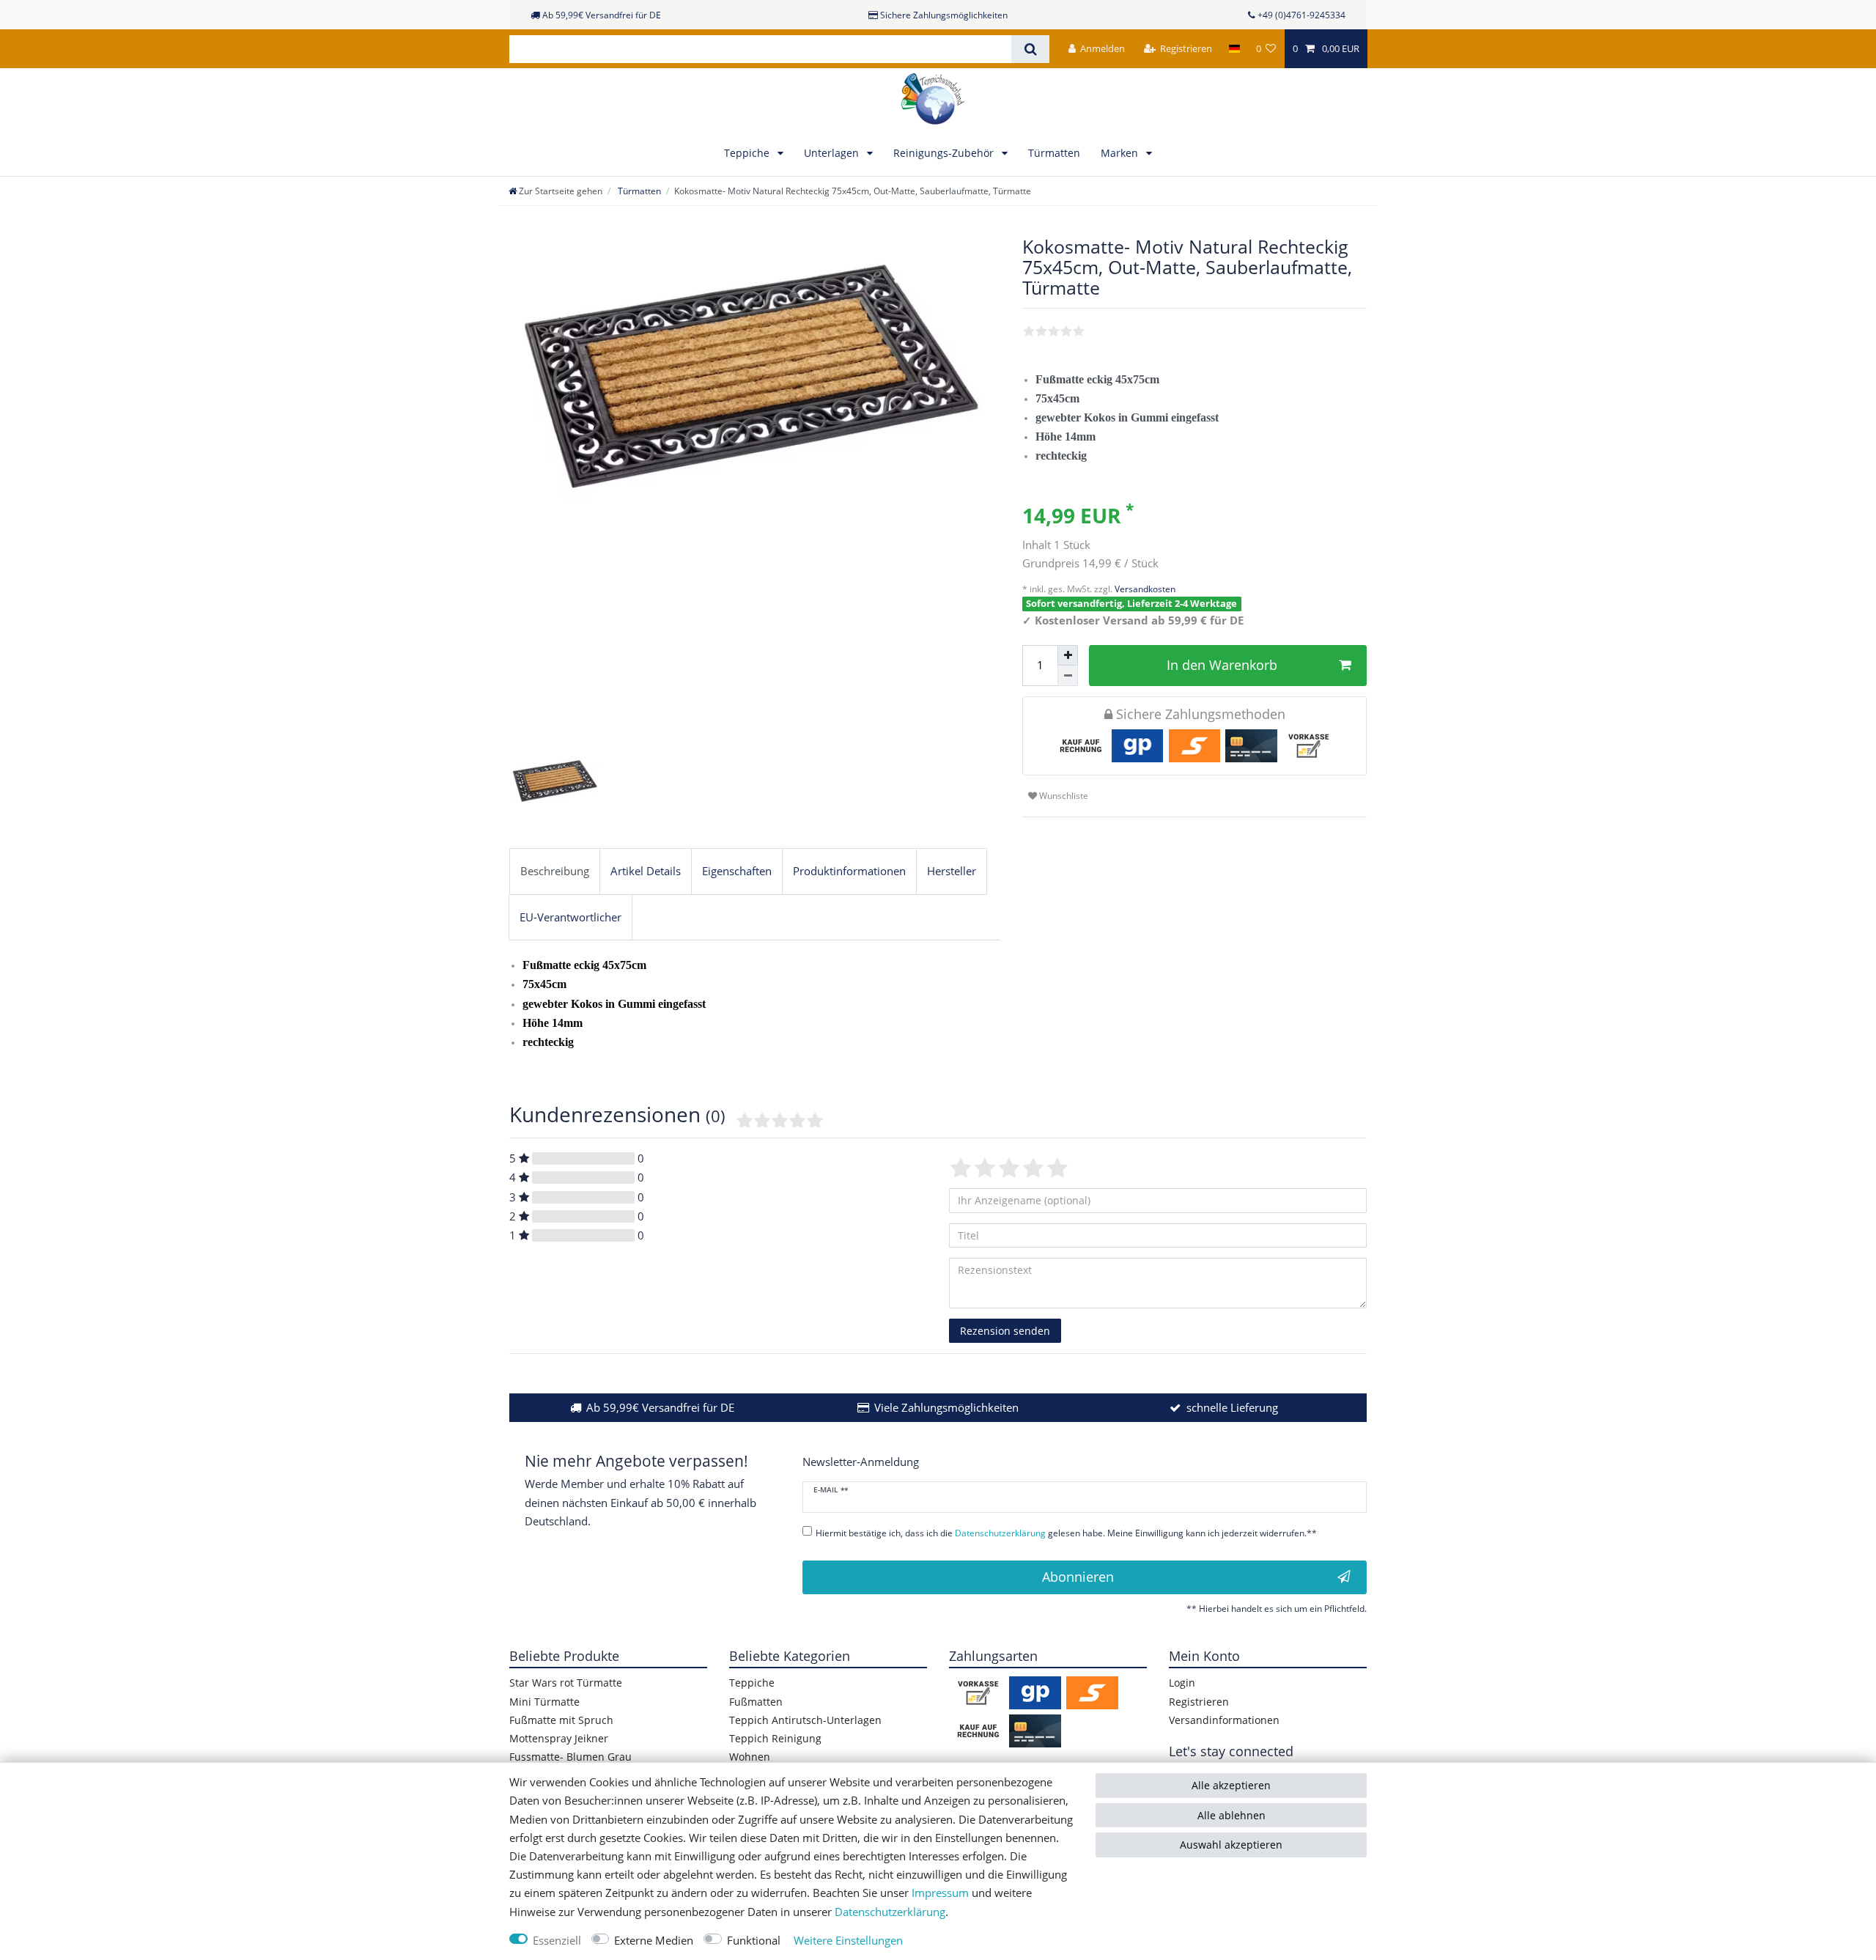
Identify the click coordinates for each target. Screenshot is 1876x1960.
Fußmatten (756, 1702)
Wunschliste (1063, 796)
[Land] (1234, 49)
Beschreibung (555, 871)
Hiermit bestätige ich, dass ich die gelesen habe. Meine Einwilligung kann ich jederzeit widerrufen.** (1066, 1533)
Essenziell (557, 1941)
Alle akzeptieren (1231, 1785)
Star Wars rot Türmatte (566, 1683)
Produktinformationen (849, 871)
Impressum (940, 1893)
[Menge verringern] (1068, 676)
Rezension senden (1005, 1331)
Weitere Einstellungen (848, 1941)
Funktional (754, 1941)
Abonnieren (1078, 1577)
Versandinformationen (1224, 1720)
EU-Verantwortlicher (570, 917)
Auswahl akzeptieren (1231, 1845)
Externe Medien (654, 1941)
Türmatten (1054, 153)
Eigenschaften (737, 871)
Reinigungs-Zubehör (945, 153)
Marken (1121, 153)
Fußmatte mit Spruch (561, 1720)
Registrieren (1199, 1702)
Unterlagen (833, 153)
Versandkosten (1144, 589)
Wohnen (750, 1757)
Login (1182, 1683)
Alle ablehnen (1231, 1815)
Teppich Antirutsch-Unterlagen (805, 1720)
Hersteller (952, 871)
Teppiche (748, 153)
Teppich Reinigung (775, 1738)
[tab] (555, 872)
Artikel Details (646, 871)
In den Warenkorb (1222, 665)
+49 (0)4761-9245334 (1301, 15)
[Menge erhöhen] (1068, 655)
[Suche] (1030, 49)
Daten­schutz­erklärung (890, 1912)
